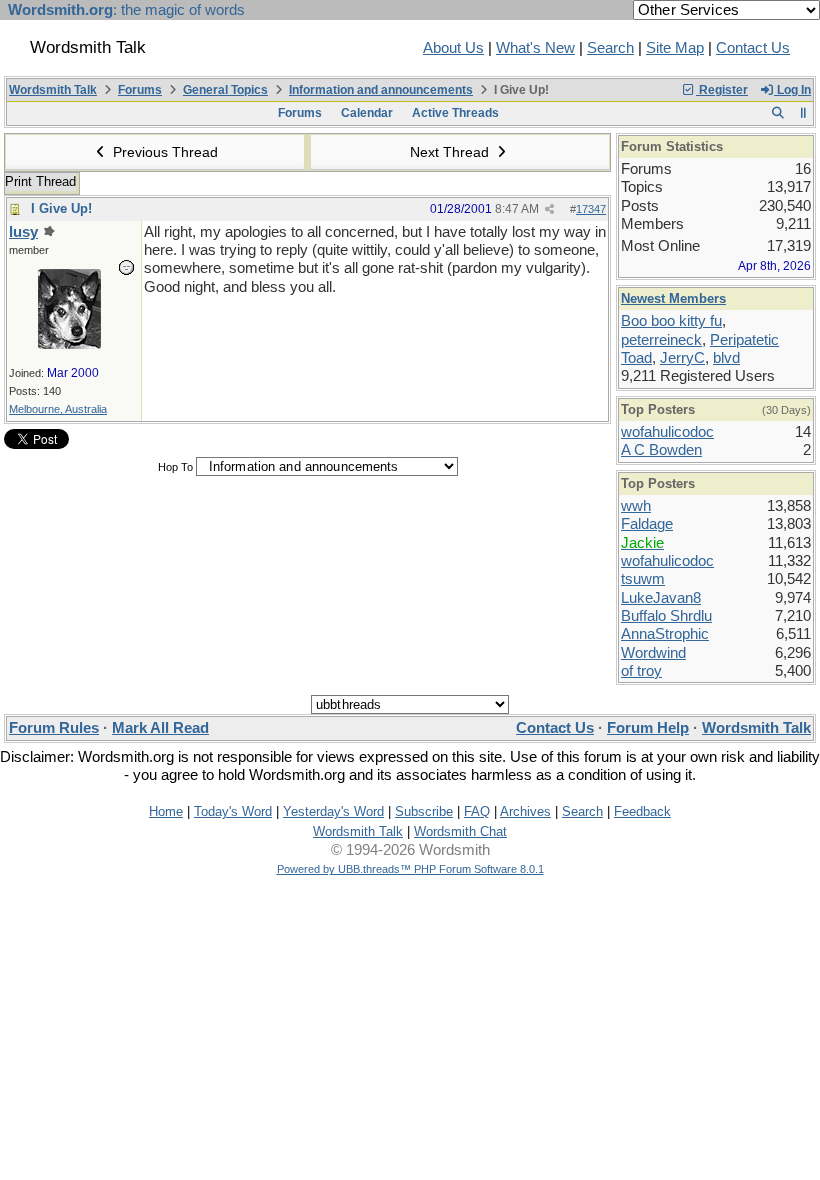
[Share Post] (549, 209)
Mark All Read (160, 728)
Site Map (675, 48)
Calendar (367, 113)
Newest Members (673, 298)
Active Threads (455, 113)
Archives (525, 811)
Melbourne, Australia (58, 409)
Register (722, 90)
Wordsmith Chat (460, 831)
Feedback (642, 811)
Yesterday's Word (333, 811)
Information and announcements (381, 90)
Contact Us (753, 48)
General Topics (225, 90)
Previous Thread (163, 152)
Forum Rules (54, 728)
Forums (140, 90)
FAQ (477, 811)
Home (166, 811)
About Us (453, 48)
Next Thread (451, 152)
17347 (591, 209)
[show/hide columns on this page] (803, 113)
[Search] (777, 113)
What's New (535, 48)
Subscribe (424, 811)
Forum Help (648, 728)
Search (610, 48)
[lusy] (69, 344)
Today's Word (233, 811)
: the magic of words (126, 10)
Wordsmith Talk (53, 90)
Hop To (175, 467)
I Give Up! (61, 208)
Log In (792, 90)
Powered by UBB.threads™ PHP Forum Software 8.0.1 (410, 869)
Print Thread (40, 181)
